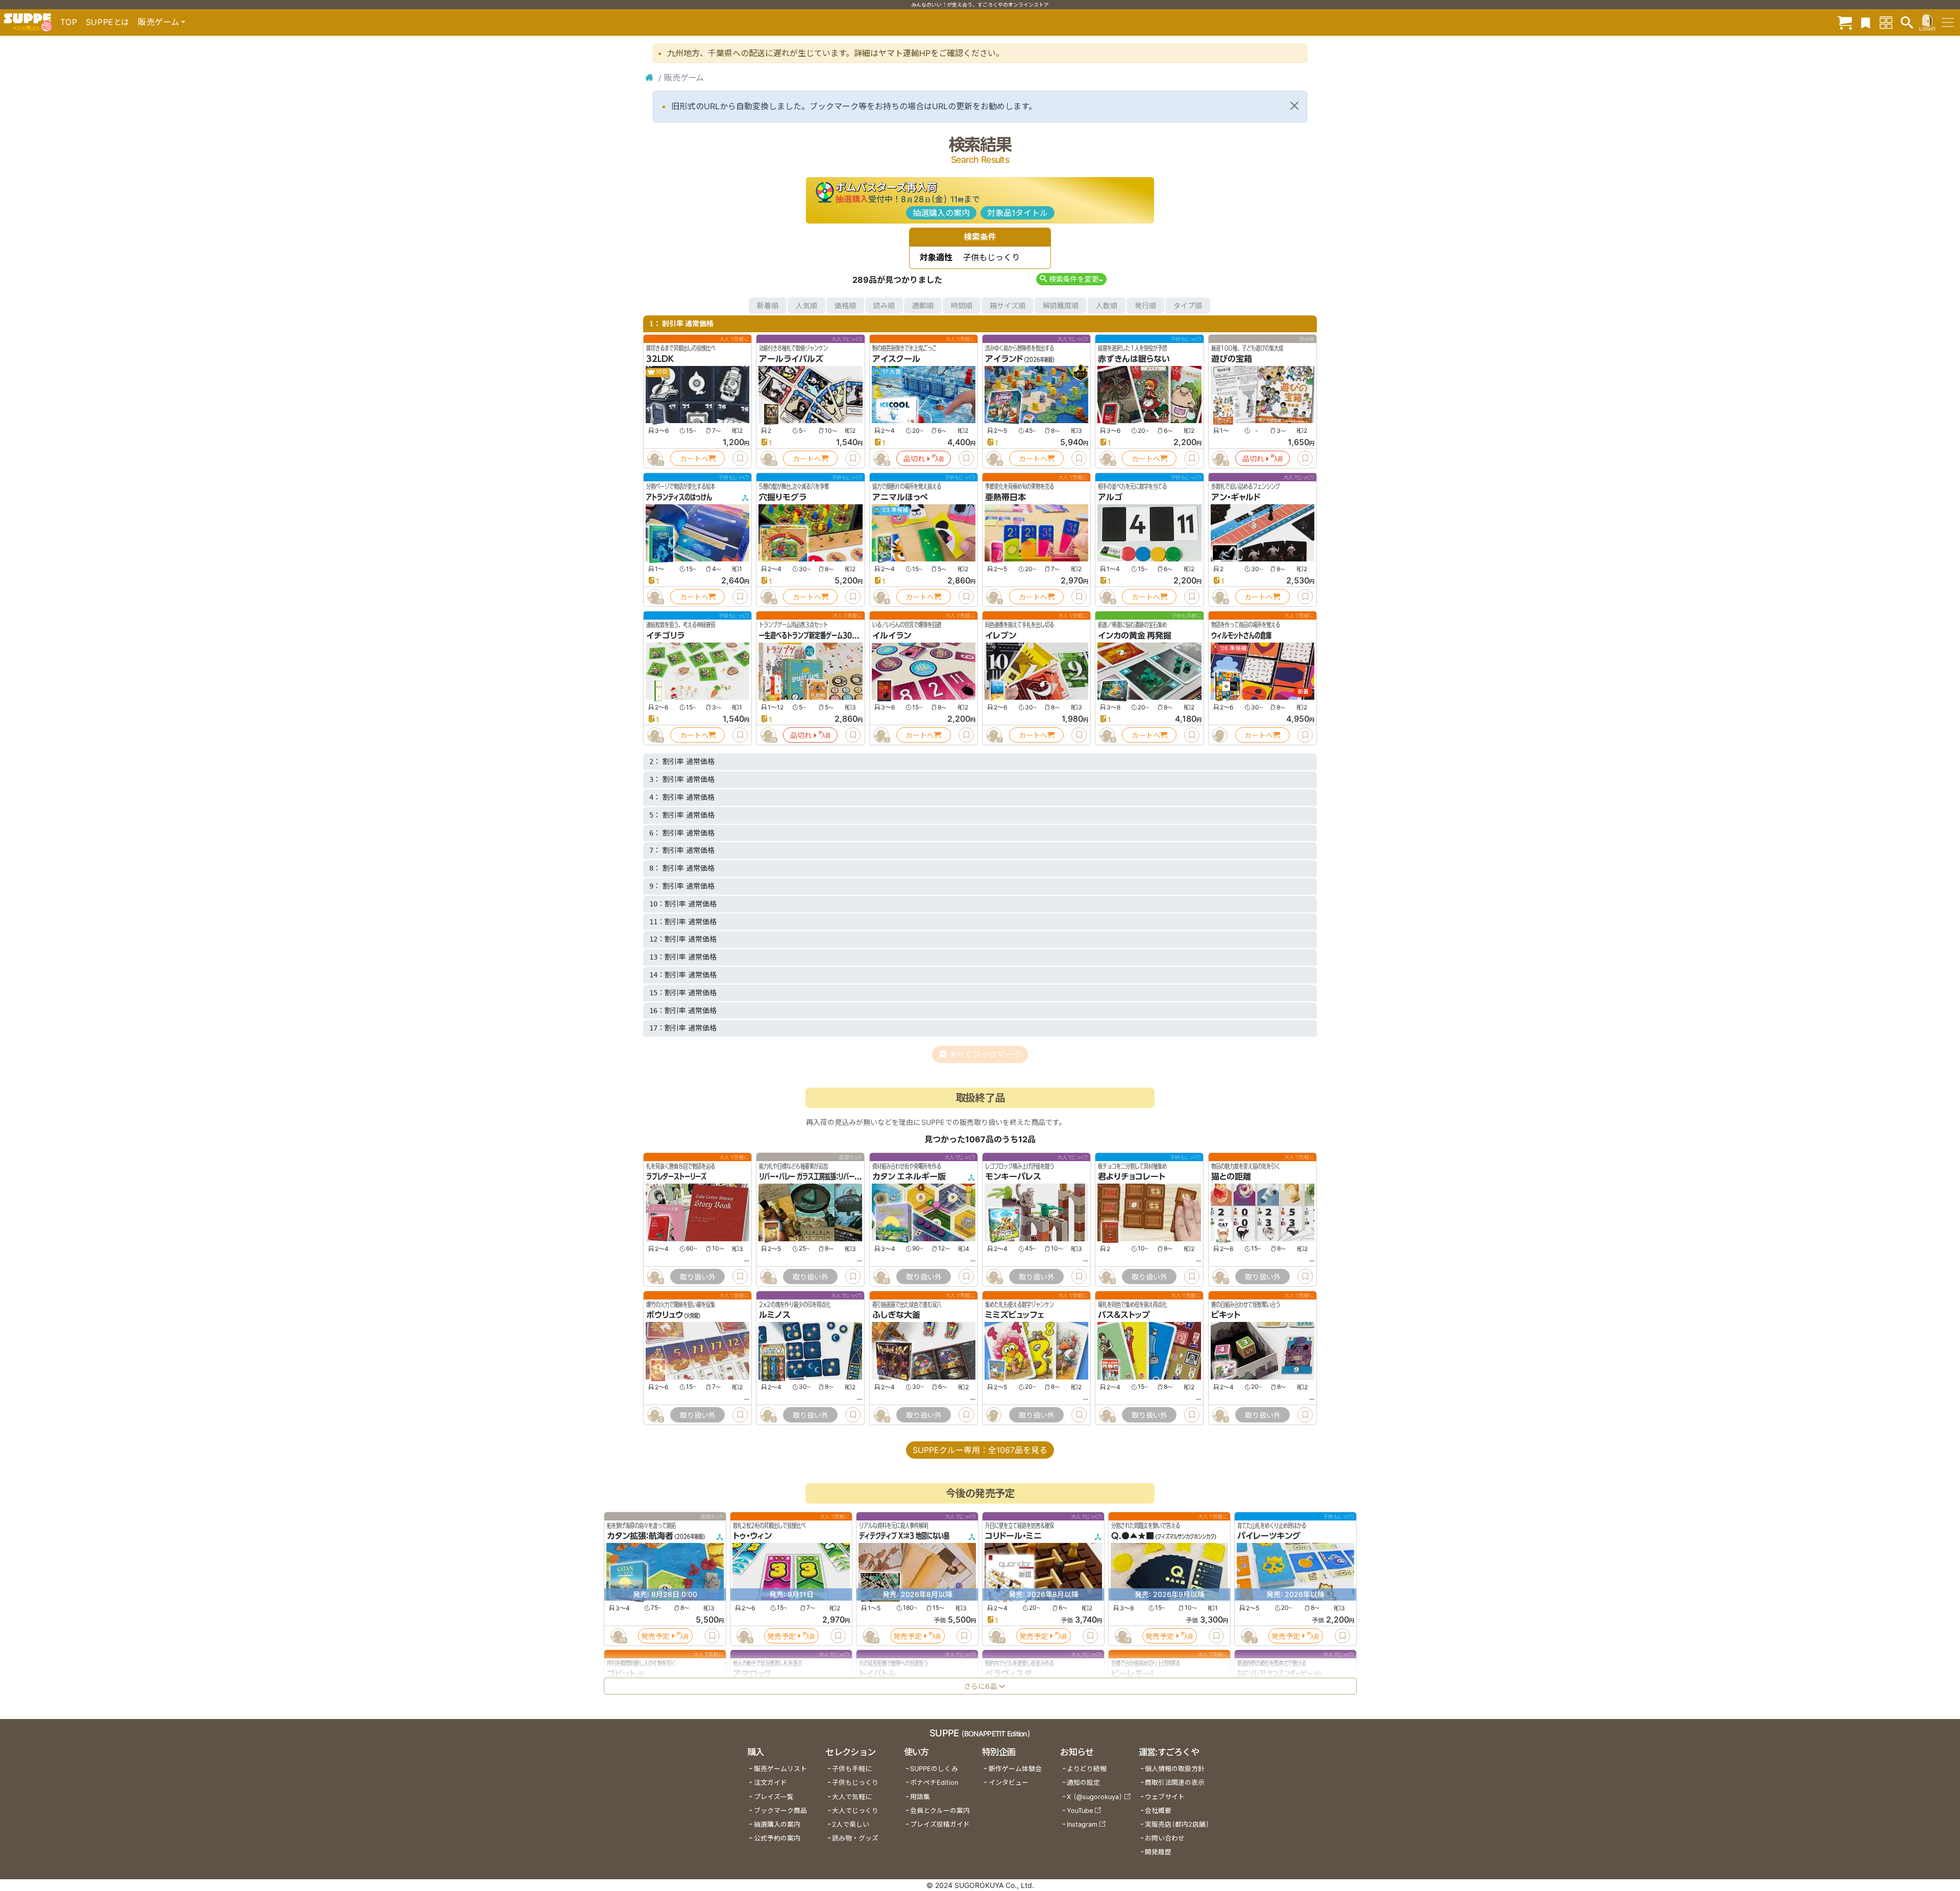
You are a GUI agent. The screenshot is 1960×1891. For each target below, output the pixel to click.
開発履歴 (1158, 1852)
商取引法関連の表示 (1175, 1783)
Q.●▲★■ (1133, 1536)
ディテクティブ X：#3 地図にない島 (904, 1536)
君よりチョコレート (1132, 1176)
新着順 (768, 305)
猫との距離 (1231, 1176)
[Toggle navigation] (1948, 22)
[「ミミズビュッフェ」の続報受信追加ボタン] (994, 1415)
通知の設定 (1083, 1783)
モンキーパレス (1013, 1176)
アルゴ (1110, 497)
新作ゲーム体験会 (1015, 1769)
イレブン (1001, 635)
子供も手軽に (852, 1769)
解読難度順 (1061, 305)
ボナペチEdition (934, 1783)
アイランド (1004, 359)
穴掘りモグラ (783, 497)
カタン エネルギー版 (909, 1176)
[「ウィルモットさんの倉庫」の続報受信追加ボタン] (1220, 735)
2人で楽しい (851, 1824)
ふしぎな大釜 (896, 1315)
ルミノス (775, 1315)
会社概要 (1158, 1811)
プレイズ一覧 (774, 1797)
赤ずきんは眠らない (1134, 359)
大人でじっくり (855, 1811)
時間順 (962, 305)
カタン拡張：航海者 (640, 1536)
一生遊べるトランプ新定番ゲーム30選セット (816, 635)
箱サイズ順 (1008, 305)
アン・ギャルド (1236, 497)
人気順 (806, 305)
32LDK (660, 359)
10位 (661, 372)
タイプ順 (1188, 305)
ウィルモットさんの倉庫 (1241, 635)
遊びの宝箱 (1232, 359)
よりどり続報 (1087, 1769)
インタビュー (1009, 1783)
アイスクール (896, 359)
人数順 (1107, 305)
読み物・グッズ (855, 1838)
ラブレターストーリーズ (676, 1176)
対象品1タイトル (1018, 213)
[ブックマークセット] (1866, 22)
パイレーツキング (1269, 1536)
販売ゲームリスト (780, 1769)
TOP (69, 22)
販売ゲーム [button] (158, 22)
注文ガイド (770, 1783)
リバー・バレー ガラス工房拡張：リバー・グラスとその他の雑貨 (836, 1176)
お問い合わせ (1165, 1838)
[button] (1071, 279)
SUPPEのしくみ (934, 1769)
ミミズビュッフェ (1014, 1315)
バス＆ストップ (1124, 1315)
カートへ (694, 459)
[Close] (1294, 106)
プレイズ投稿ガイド (940, 1824)
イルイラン (892, 635)
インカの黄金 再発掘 (1135, 635)
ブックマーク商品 (780, 1811)
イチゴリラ (665, 635)
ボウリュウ (665, 1315)
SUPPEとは (108, 22)
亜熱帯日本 (1006, 497)
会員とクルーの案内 (940, 1811)
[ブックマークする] (740, 458)
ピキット (1226, 1315)
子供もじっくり (855, 1783)
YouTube (1080, 1811)
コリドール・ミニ (1013, 1536)
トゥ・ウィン (752, 1536)
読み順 (884, 305)
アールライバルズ (791, 359)
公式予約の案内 (777, 1838)
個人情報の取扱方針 (1175, 1769)
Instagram (1082, 1824)
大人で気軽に (852, 1797)
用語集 (920, 1797)
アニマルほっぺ (900, 497)
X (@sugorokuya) (1095, 1797)
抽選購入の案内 (941, 213)
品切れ (914, 459)
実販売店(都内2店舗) (1177, 1824)
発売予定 (655, 1636)
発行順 (1145, 305)
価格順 (845, 305)
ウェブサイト (1165, 1797)
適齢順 (923, 305)
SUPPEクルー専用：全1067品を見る (980, 1450)
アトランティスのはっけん (679, 497)
